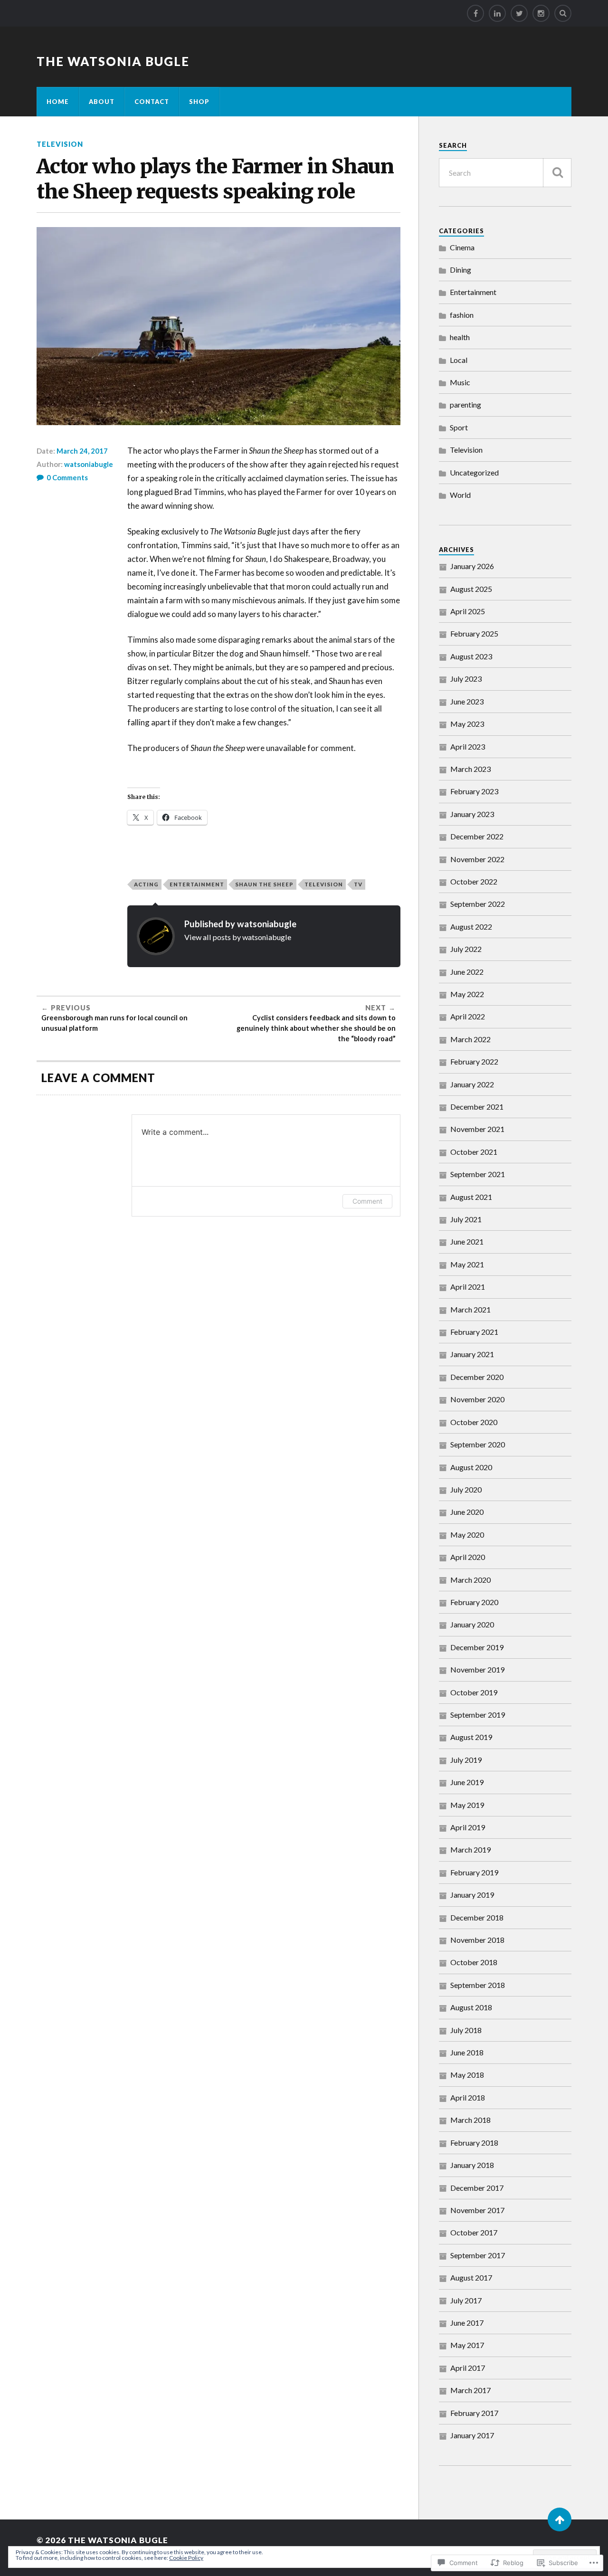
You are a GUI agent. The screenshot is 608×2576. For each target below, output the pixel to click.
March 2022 (470, 1039)
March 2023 (470, 769)
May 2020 (467, 1535)
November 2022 (477, 859)
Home (58, 102)
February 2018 (474, 2143)
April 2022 (468, 1016)
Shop (199, 102)
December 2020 (477, 1377)
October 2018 (474, 1962)
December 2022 (477, 836)
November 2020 (477, 1399)
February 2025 (474, 633)
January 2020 (472, 1624)
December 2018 (477, 1917)
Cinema (462, 247)
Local (459, 360)
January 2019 (472, 1895)
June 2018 (467, 2052)
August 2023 (471, 656)
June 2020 (467, 1512)
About (102, 102)
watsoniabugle (89, 464)
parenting (465, 404)
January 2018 (472, 2165)
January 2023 (472, 814)
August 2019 (471, 1737)
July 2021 (466, 1219)
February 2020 (474, 1602)
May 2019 (467, 1805)
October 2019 (474, 1692)
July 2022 (466, 949)
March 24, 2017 (82, 451)
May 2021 (467, 1264)
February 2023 (474, 791)
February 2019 (474, 1872)
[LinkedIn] (497, 13)
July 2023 (466, 679)
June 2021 (467, 1241)
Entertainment (197, 884)
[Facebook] (475, 13)
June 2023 (467, 701)
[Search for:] (505, 173)
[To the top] (560, 2519)
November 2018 (477, 1940)
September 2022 (478, 904)
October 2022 (474, 881)
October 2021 (474, 1152)
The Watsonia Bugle (113, 61)
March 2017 (470, 2390)
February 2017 (474, 2413)
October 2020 (474, 1422)
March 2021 (470, 1309)
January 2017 (472, 2435)
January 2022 (472, 1084)
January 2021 (472, 1354)
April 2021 (468, 1287)
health (460, 337)
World (460, 495)
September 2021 (478, 1174)
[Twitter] (519, 13)
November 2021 (477, 1129)
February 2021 (474, 1332)
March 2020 (470, 1580)
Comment (367, 1201)
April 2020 (468, 1557)
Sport (459, 427)
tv (358, 884)
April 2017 (468, 2368)
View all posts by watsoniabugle (238, 937)
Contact (152, 102)
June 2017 (467, 2323)
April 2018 (468, 2097)
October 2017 (474, 2232)
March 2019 (470, 1849)
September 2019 (478, 1715)
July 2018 (466, 2030)
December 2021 (477, 1107)
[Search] (563, 13)
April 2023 (468, 746)
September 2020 (478, 1444)
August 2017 (471, 2277)
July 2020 (466, 1489)
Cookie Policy (186, 2558)
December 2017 (477, 2188)
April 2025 (468, 611)
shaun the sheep (264, 884)
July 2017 (466, 2300)
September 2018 (478, 1985)
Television (60, 144)
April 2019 (468, 1827)
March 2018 (470, 2120)
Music (460, 382)
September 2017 (478, 2255)
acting (146, 884)
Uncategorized (474, 472)
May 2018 (467, 2075)
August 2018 (471, 2007)
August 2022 (471, 927)
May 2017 (467, 2345)
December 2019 (477, 1647)
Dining (461, 270)
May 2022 (467, 994)
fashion (462, 315)
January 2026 (472, 566)
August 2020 (471, 1467)
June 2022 (467, 972)
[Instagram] (541, 13)
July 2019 (466, 1760)
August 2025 (471, 589)
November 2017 (477, 2210)
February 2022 (474, 1061)
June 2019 (467, 1782)
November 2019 (477, 1669)
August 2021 (471, 1197)
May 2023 (467, 724)
